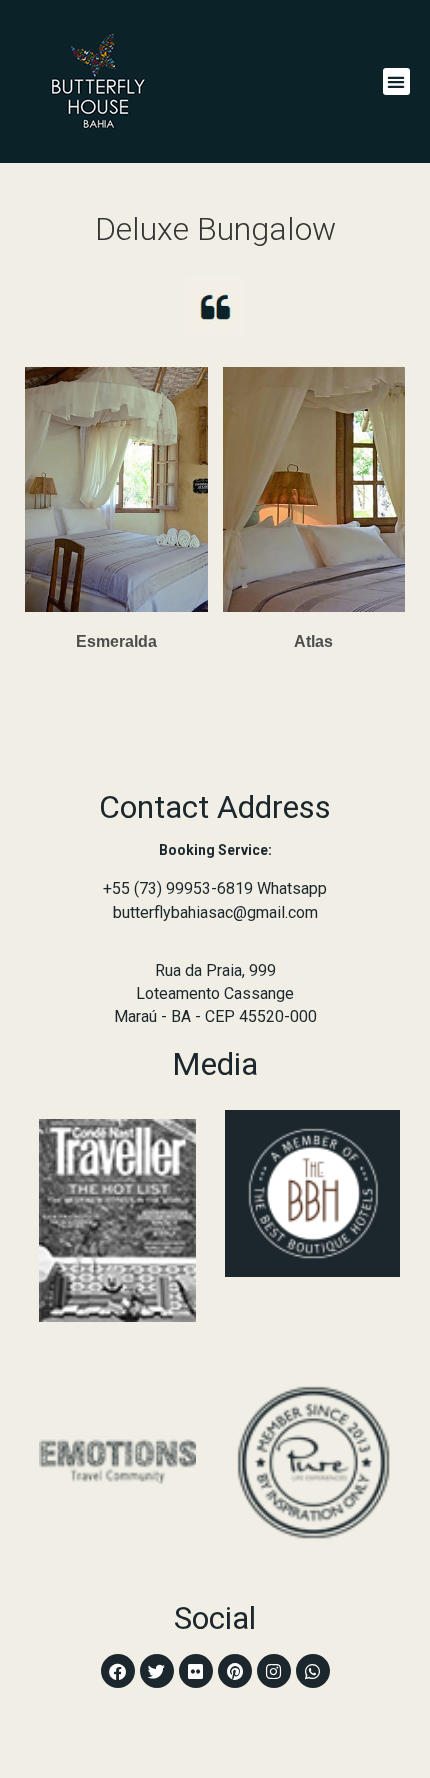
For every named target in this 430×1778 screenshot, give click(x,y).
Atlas (313, 641)
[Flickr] (196, 1671)
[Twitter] (157, 1671)
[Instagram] (274, 1671)
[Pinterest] (235, 1671)
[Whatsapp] (313, 1671)
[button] (396, 81)
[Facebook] (118, 1671)
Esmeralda (116, 641)
